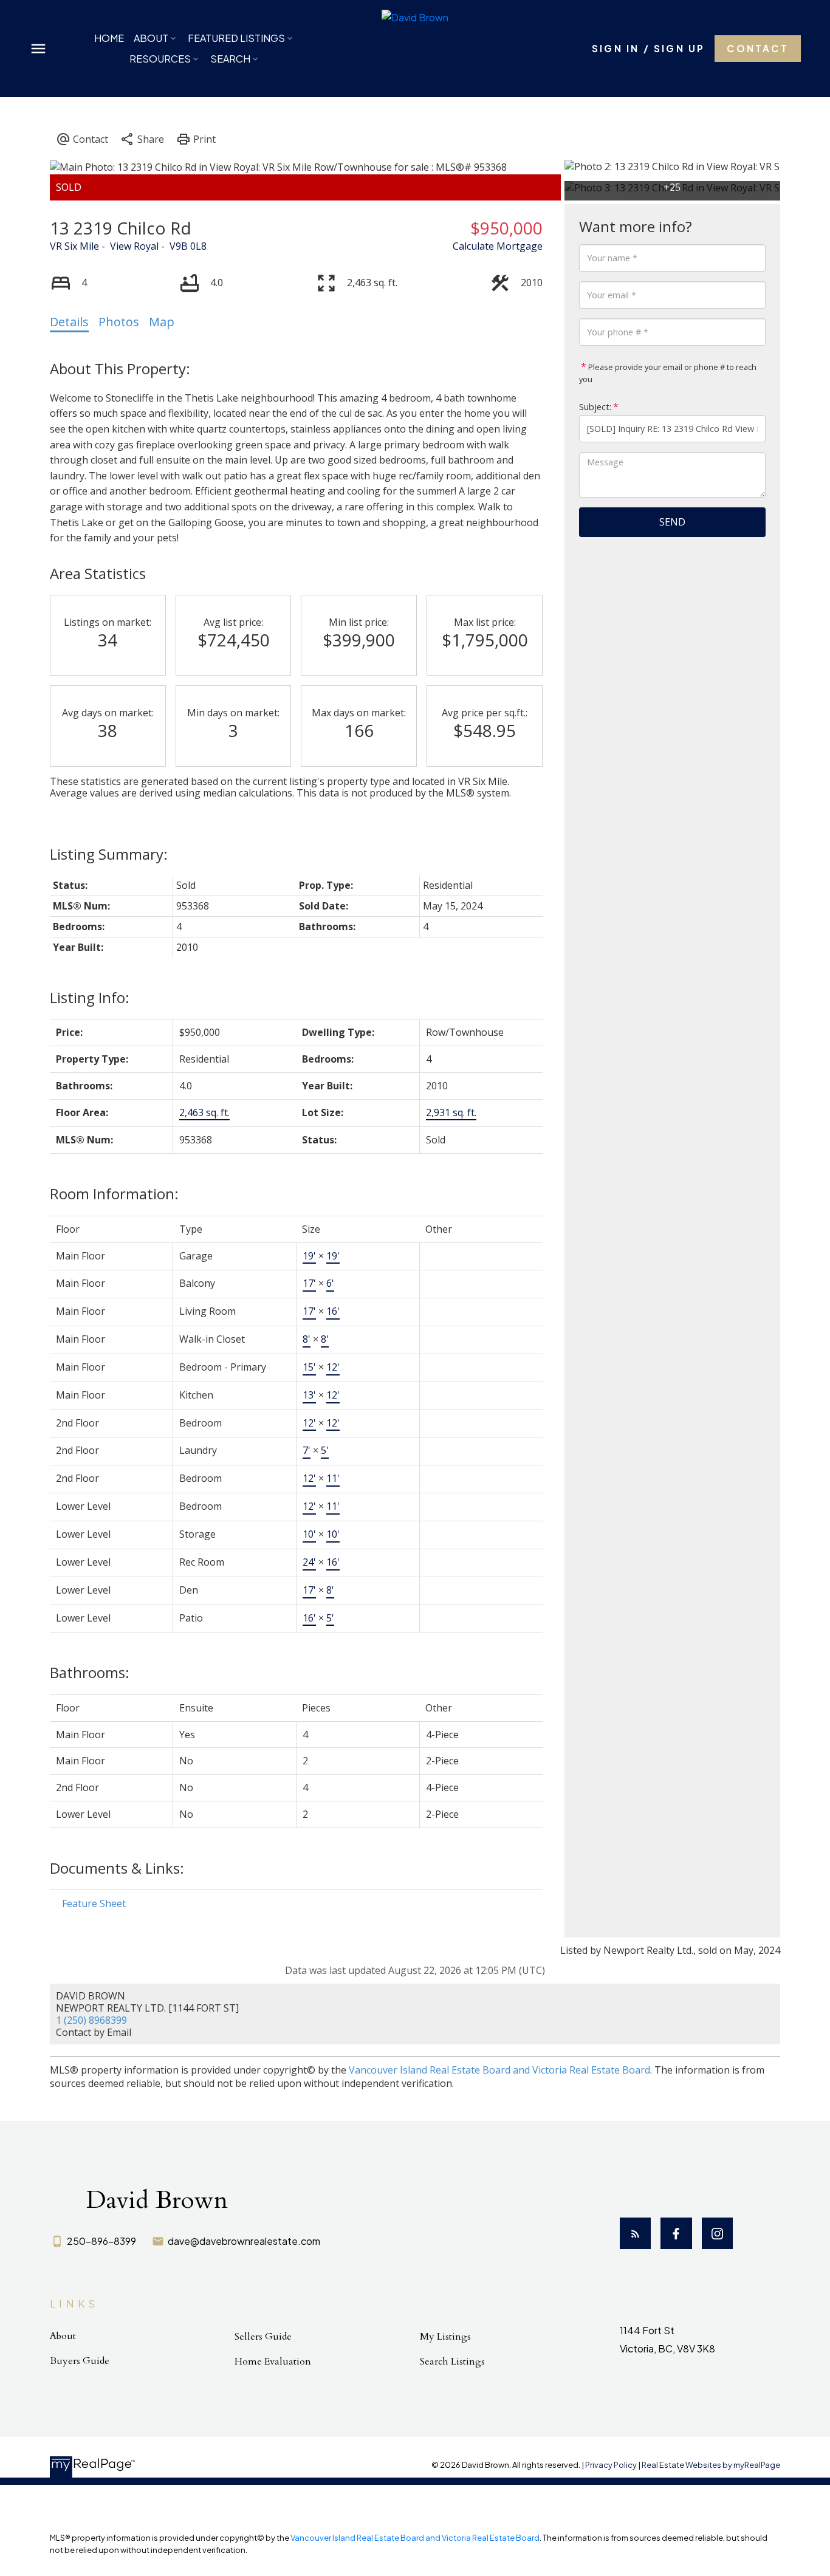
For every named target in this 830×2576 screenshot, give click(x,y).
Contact (757, 48)
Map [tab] (162, 322)
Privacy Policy (611, 2465)
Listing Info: (90, 997)
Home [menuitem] (109, 38)
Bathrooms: (90, 1672)
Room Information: (114, 1194)
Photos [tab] (119, 322)
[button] (648, 48)
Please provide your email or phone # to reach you (668, 373)
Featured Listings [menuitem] (236, 38)
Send (672, 522)
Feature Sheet (94, 1903)
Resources (160, 59)
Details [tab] (69, 322)
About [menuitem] (151, 38)
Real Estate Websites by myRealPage (711, 2465)
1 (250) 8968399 (91, 2020)
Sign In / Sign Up (648, 48)
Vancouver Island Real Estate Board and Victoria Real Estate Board (499, 2070)
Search (230, 59)
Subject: (595, 407)
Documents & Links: (117, 1868)
